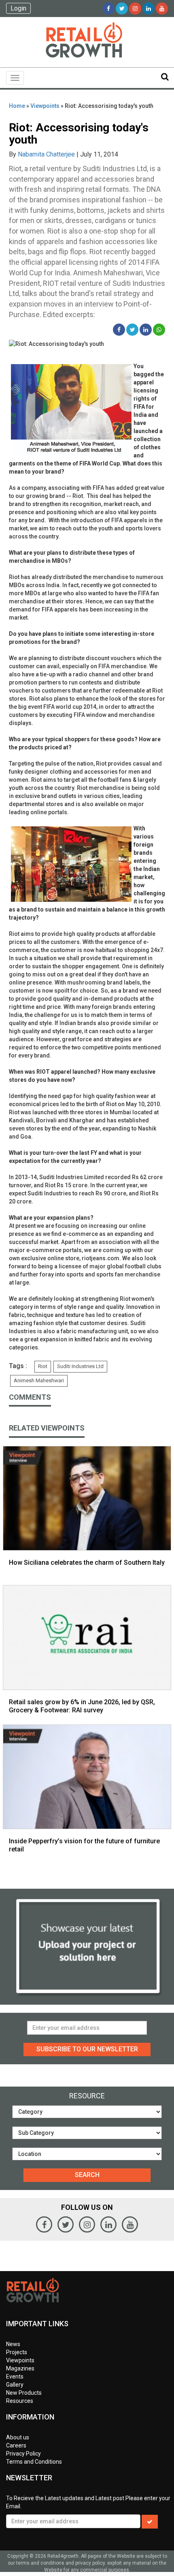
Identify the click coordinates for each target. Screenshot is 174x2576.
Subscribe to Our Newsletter (87, 2049)
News (13, 2344)
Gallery (15, 2385)
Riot (43, 1366)
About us (18, 2437)
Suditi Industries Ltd (80, 1366)
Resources (20, 2401)
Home (17, 106)
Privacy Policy (23, 2454)
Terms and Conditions (34, 2462)
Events (15, 2377)
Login (18, 8)
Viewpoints (45, 106)
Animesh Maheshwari (39, 1380)
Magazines (20, 2368)
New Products (24, 2393)
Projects (17, 2352)
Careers (16, 2445)
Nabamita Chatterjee (46, 154)
